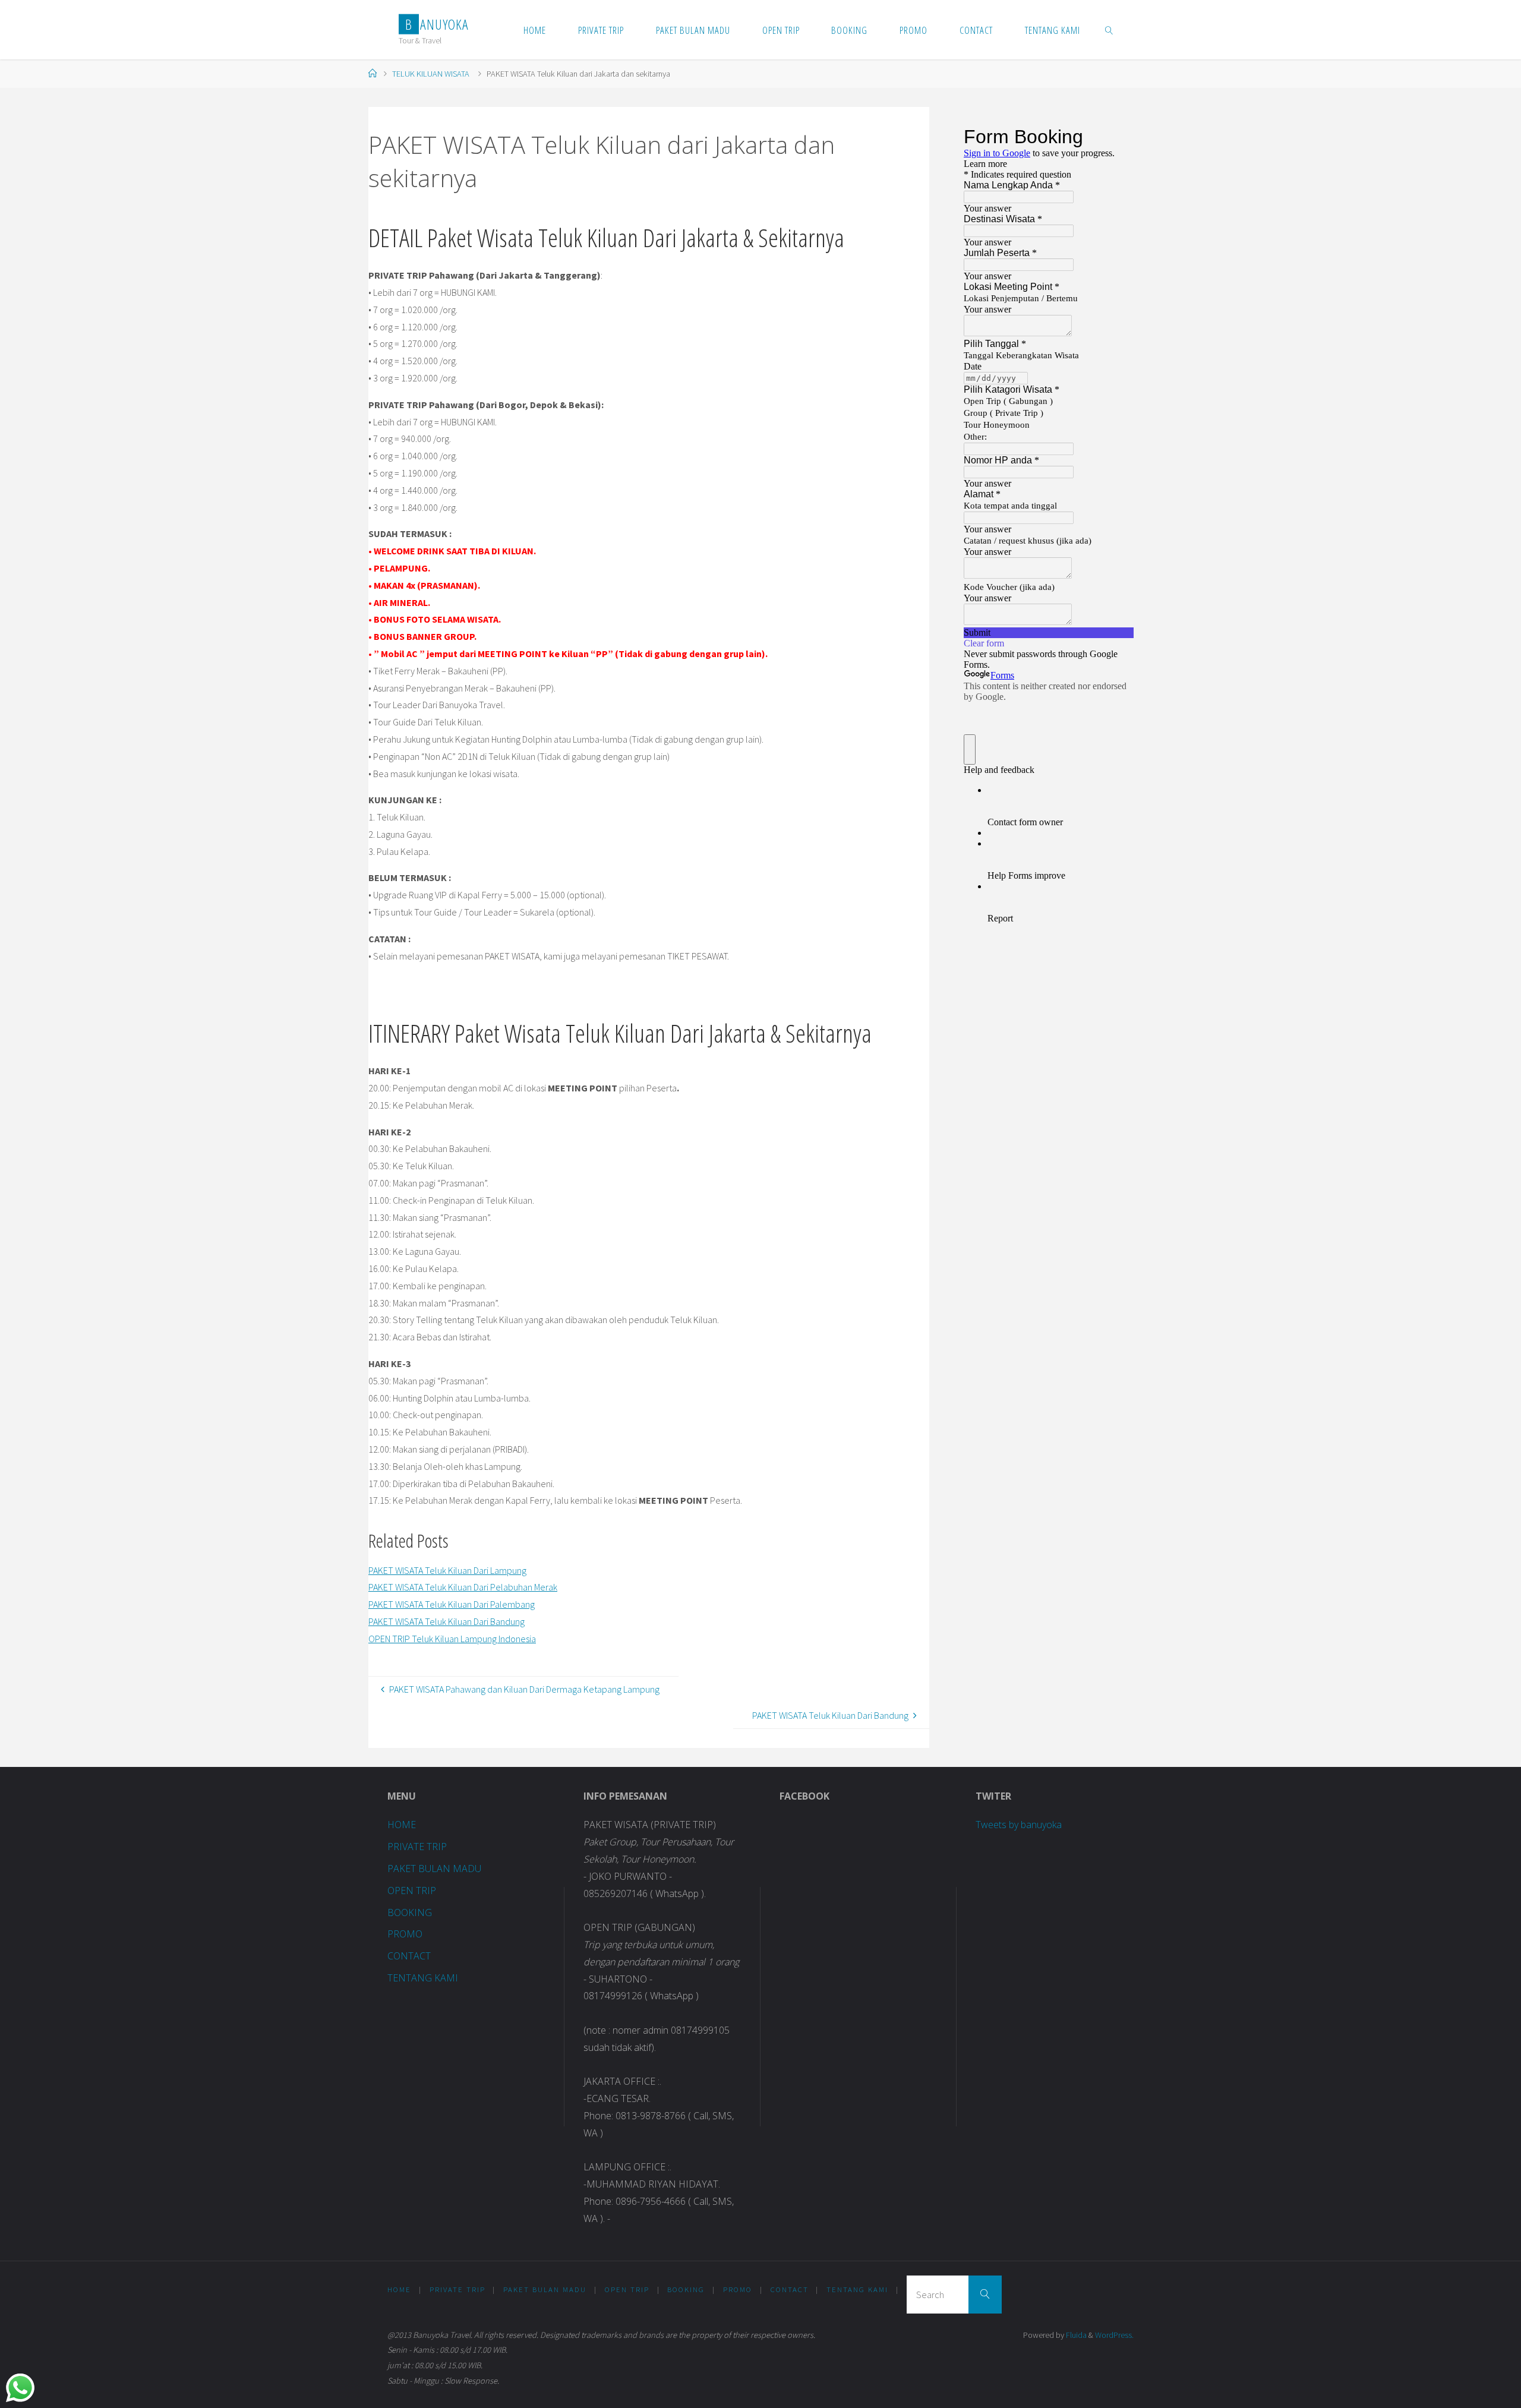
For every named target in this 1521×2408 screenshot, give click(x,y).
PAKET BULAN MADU (434, 1869)
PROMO (405, 1934)
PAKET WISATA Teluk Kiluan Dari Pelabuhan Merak (463, 1587)
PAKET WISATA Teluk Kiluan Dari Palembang (452, 1604)
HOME (402, 1825)
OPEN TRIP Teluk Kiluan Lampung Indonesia (452, 1639)
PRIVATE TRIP (417, 1847)
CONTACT (409, 1956)
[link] (1109, 30)
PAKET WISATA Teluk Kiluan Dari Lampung (447, 1570)
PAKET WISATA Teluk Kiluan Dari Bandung (446, 1621)
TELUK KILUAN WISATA (431, 74)
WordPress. (1114, 2335)
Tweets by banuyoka (1019, 1825)
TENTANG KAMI (423, 1978)
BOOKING (410, 1912)
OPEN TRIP (412, 1891)
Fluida (1075, 2335)
